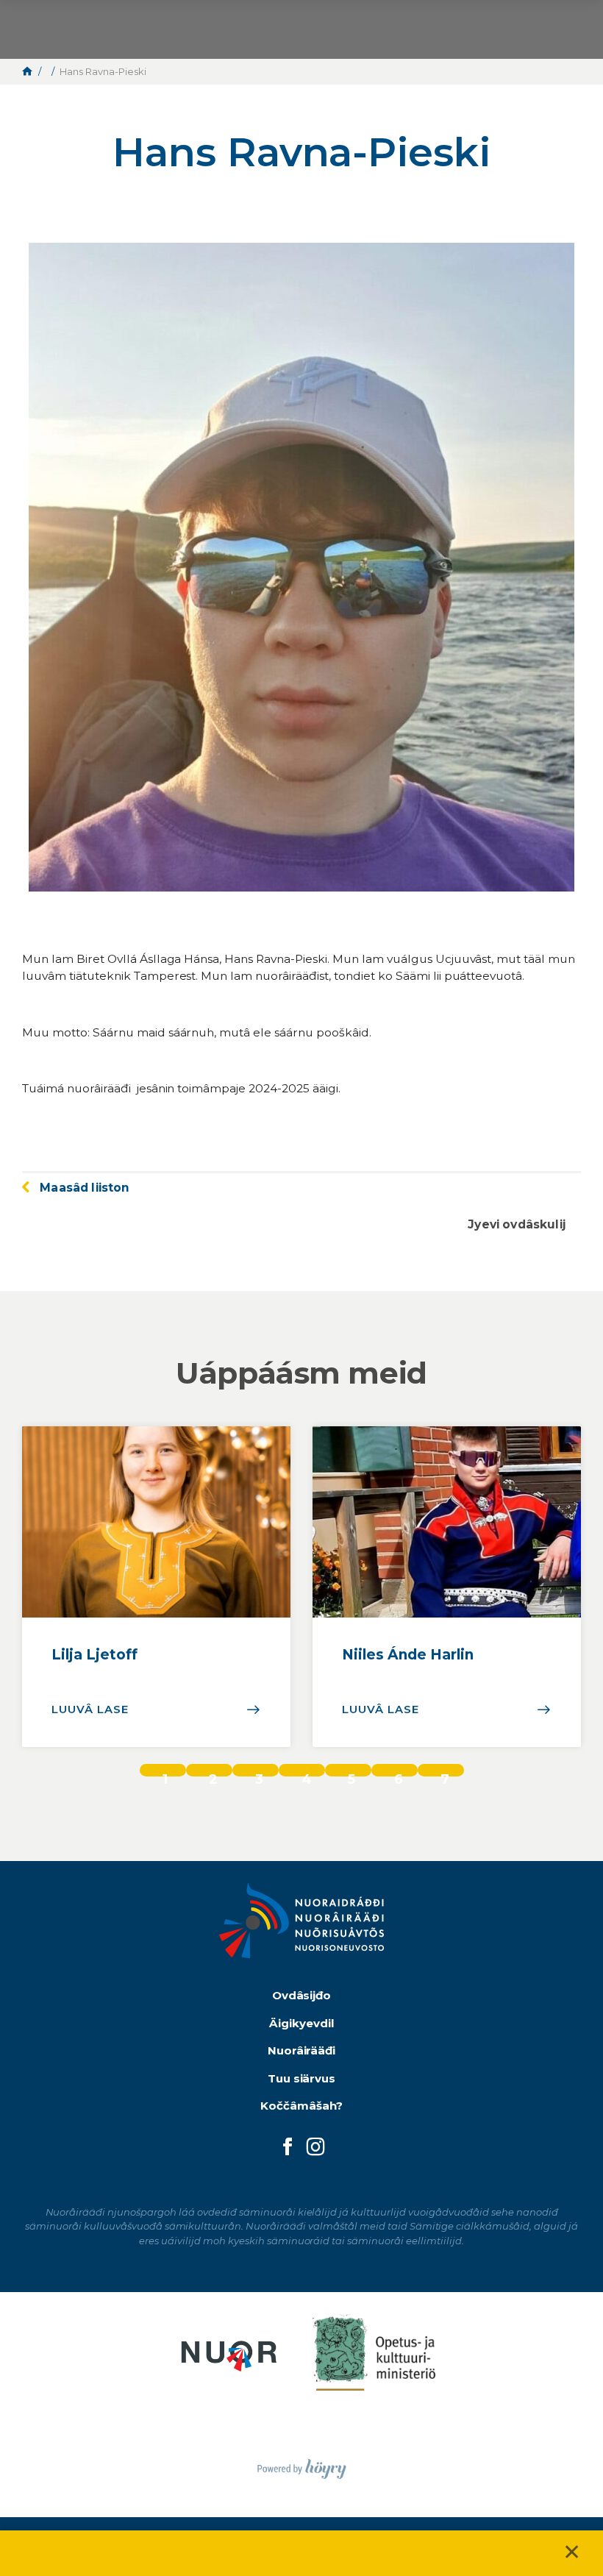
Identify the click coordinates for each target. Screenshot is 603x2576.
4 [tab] (307, 1774)
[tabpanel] (156, 1587)
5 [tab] (352, 1774)
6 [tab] (399, 1774)
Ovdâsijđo (302, 1995)
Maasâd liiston (85, 1188)
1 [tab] (165, 1774)
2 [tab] (213, 1774)
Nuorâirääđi (302, 2050)
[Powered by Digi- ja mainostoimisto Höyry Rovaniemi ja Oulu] (302, 2465)
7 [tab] (445, 1774)
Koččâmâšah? (301, 2106)
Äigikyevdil (301, 2023)
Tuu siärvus (302, 2078)
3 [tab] (259, 1774)
